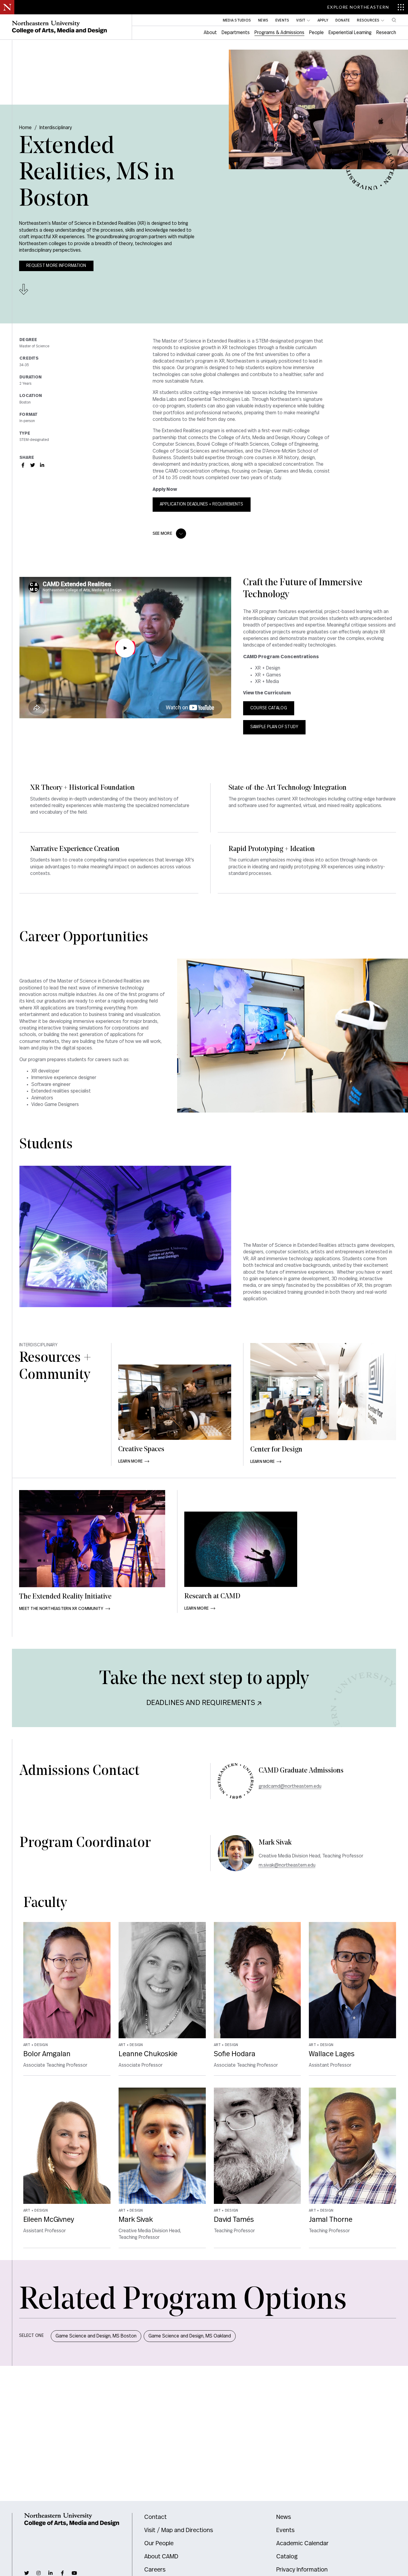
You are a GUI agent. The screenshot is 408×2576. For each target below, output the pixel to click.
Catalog (287, 2557)
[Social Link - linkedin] (50, 2573)
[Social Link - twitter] (27, 2573)
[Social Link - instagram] (39, 2573)
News (284, 2517)
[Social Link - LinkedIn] (42, 465)
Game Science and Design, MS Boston (96, 2336)
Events (285, 2530)
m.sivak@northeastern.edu (287, 1865)
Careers (155, 2570)
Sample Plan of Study (274, 727)
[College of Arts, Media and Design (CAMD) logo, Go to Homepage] (59, 27)
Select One (31, 2336)
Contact (155, 2517)
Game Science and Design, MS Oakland (190, 2336)
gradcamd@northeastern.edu (290, 1786)
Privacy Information (302, 2570)
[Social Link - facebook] (62, 2573)
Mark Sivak (275, 1843)
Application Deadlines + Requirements (202, 504)
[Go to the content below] (24, 289)
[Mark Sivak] (236, 1853)
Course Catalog (269, 708)
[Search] (394, 20)
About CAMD (161, 2557)
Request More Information (56, 266)
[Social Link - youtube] (74, 2573)
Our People (159, 2543)
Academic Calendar (302, 2543)
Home (25, 128)
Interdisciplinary (56, 128)
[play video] (125, 648)
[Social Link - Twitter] (33, 465)
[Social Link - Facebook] (23, 465)
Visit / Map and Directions (179, 2530)
